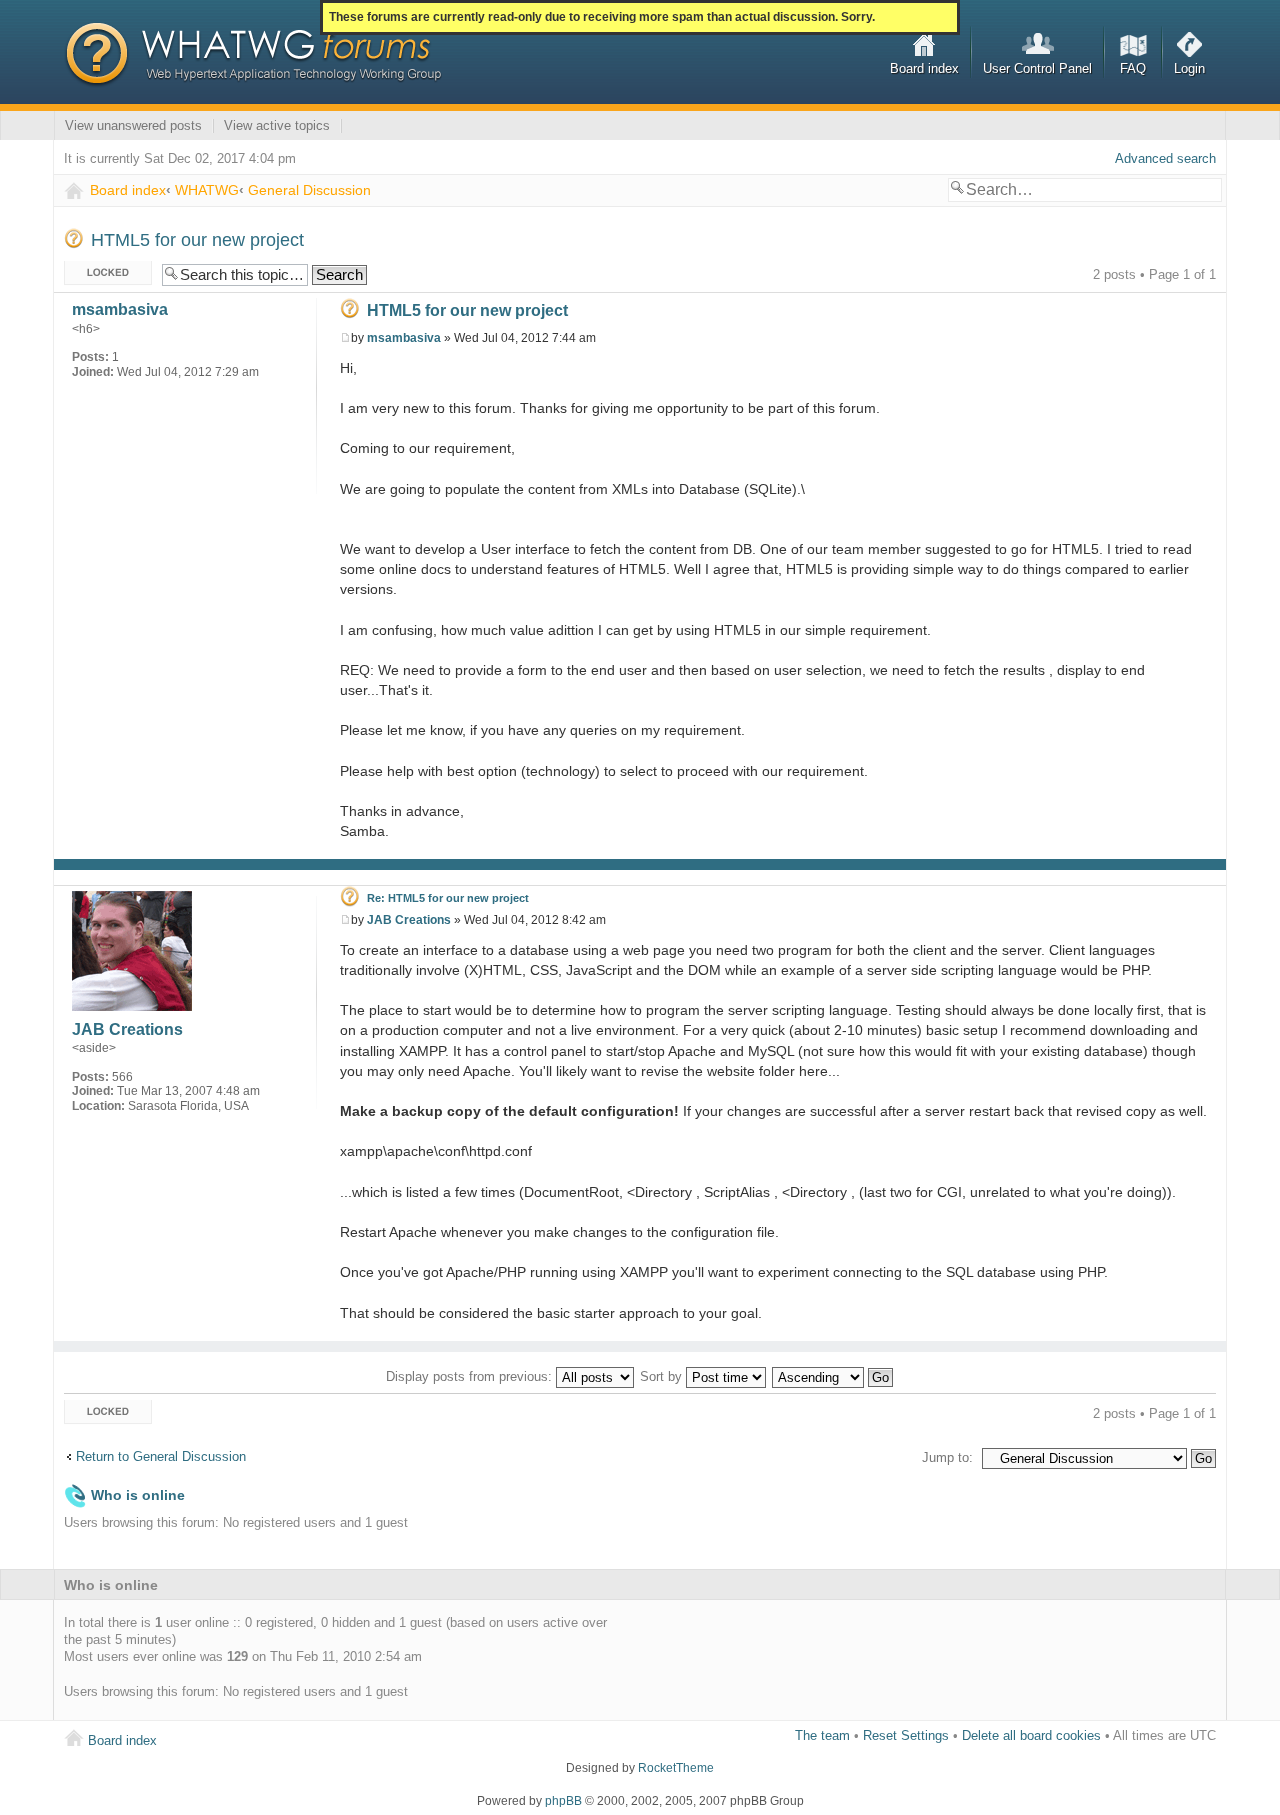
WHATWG (207, 190)
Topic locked (100, 269)
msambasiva (404, 338)
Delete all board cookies (1031, 1735)
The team (822, 1735)
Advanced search (1165, 158)
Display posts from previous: (471, 1376)
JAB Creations (409, 920)
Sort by (663, 1376)
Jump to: (947, 1457)
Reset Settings (906, 1735)
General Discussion (309, 190)
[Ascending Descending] (833, 1376)
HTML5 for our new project (197, 240)
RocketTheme (676, 1768)
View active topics (277, 125)
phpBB (563, 1801)
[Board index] (253, 55)
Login (1189, 68)
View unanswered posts (133, 125)
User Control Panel (1037, 68)
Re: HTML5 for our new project (448, 898)
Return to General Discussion (161, 1456)
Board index (924, 68)
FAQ (1133, 68)
